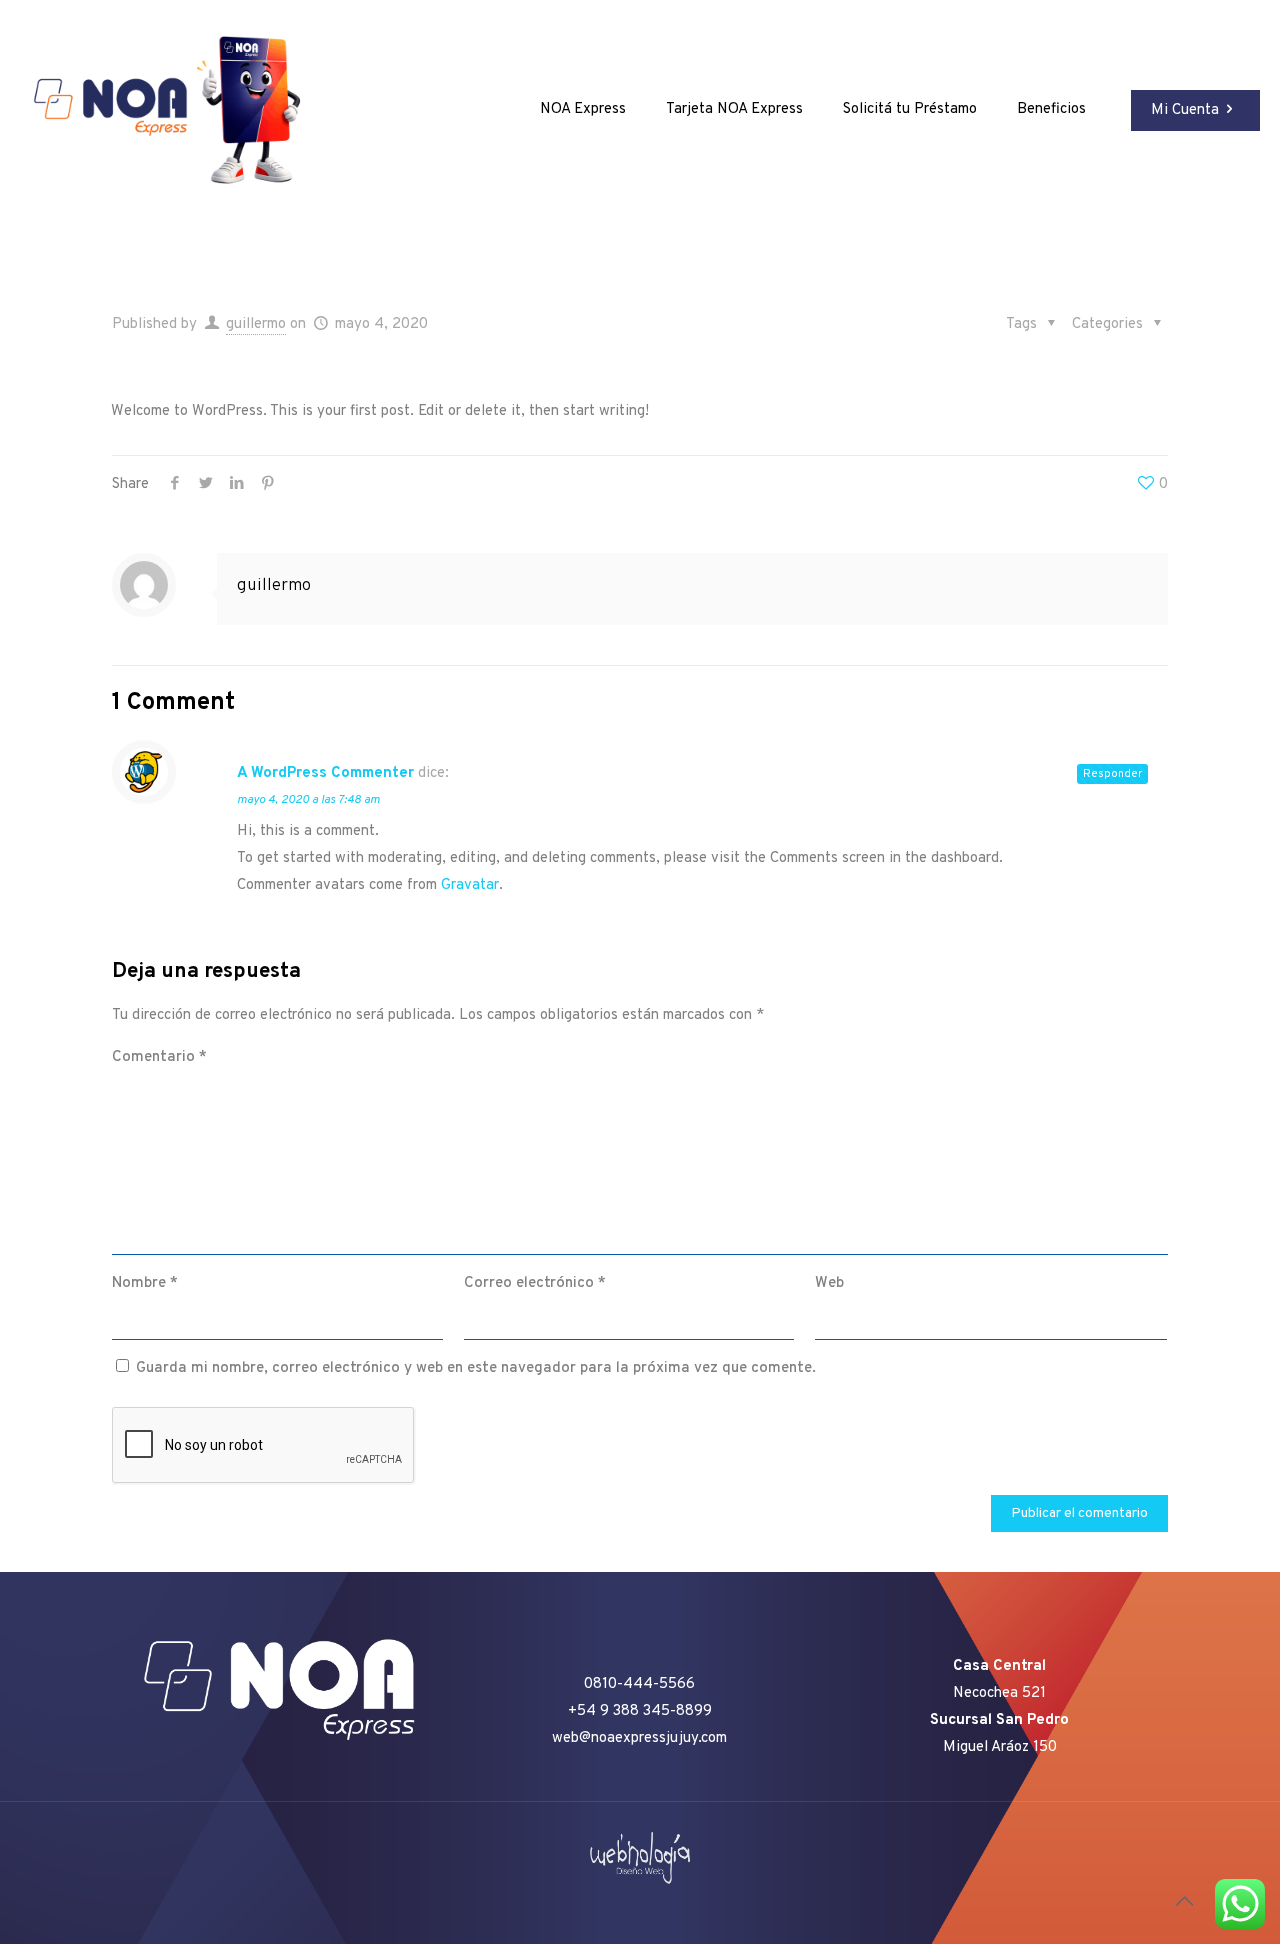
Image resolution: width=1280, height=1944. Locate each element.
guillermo (256, 324)
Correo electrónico (535, 1283)
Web (829, 1283)
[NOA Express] (180, 110)
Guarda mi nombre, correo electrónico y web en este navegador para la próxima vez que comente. (476, 1368)
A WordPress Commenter (325, 773)
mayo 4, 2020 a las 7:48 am (308, 800)
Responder (1112, 774)
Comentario (159, 1057)
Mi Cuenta (1185, 110)
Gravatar (470, 885)
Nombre (145, 1283)
